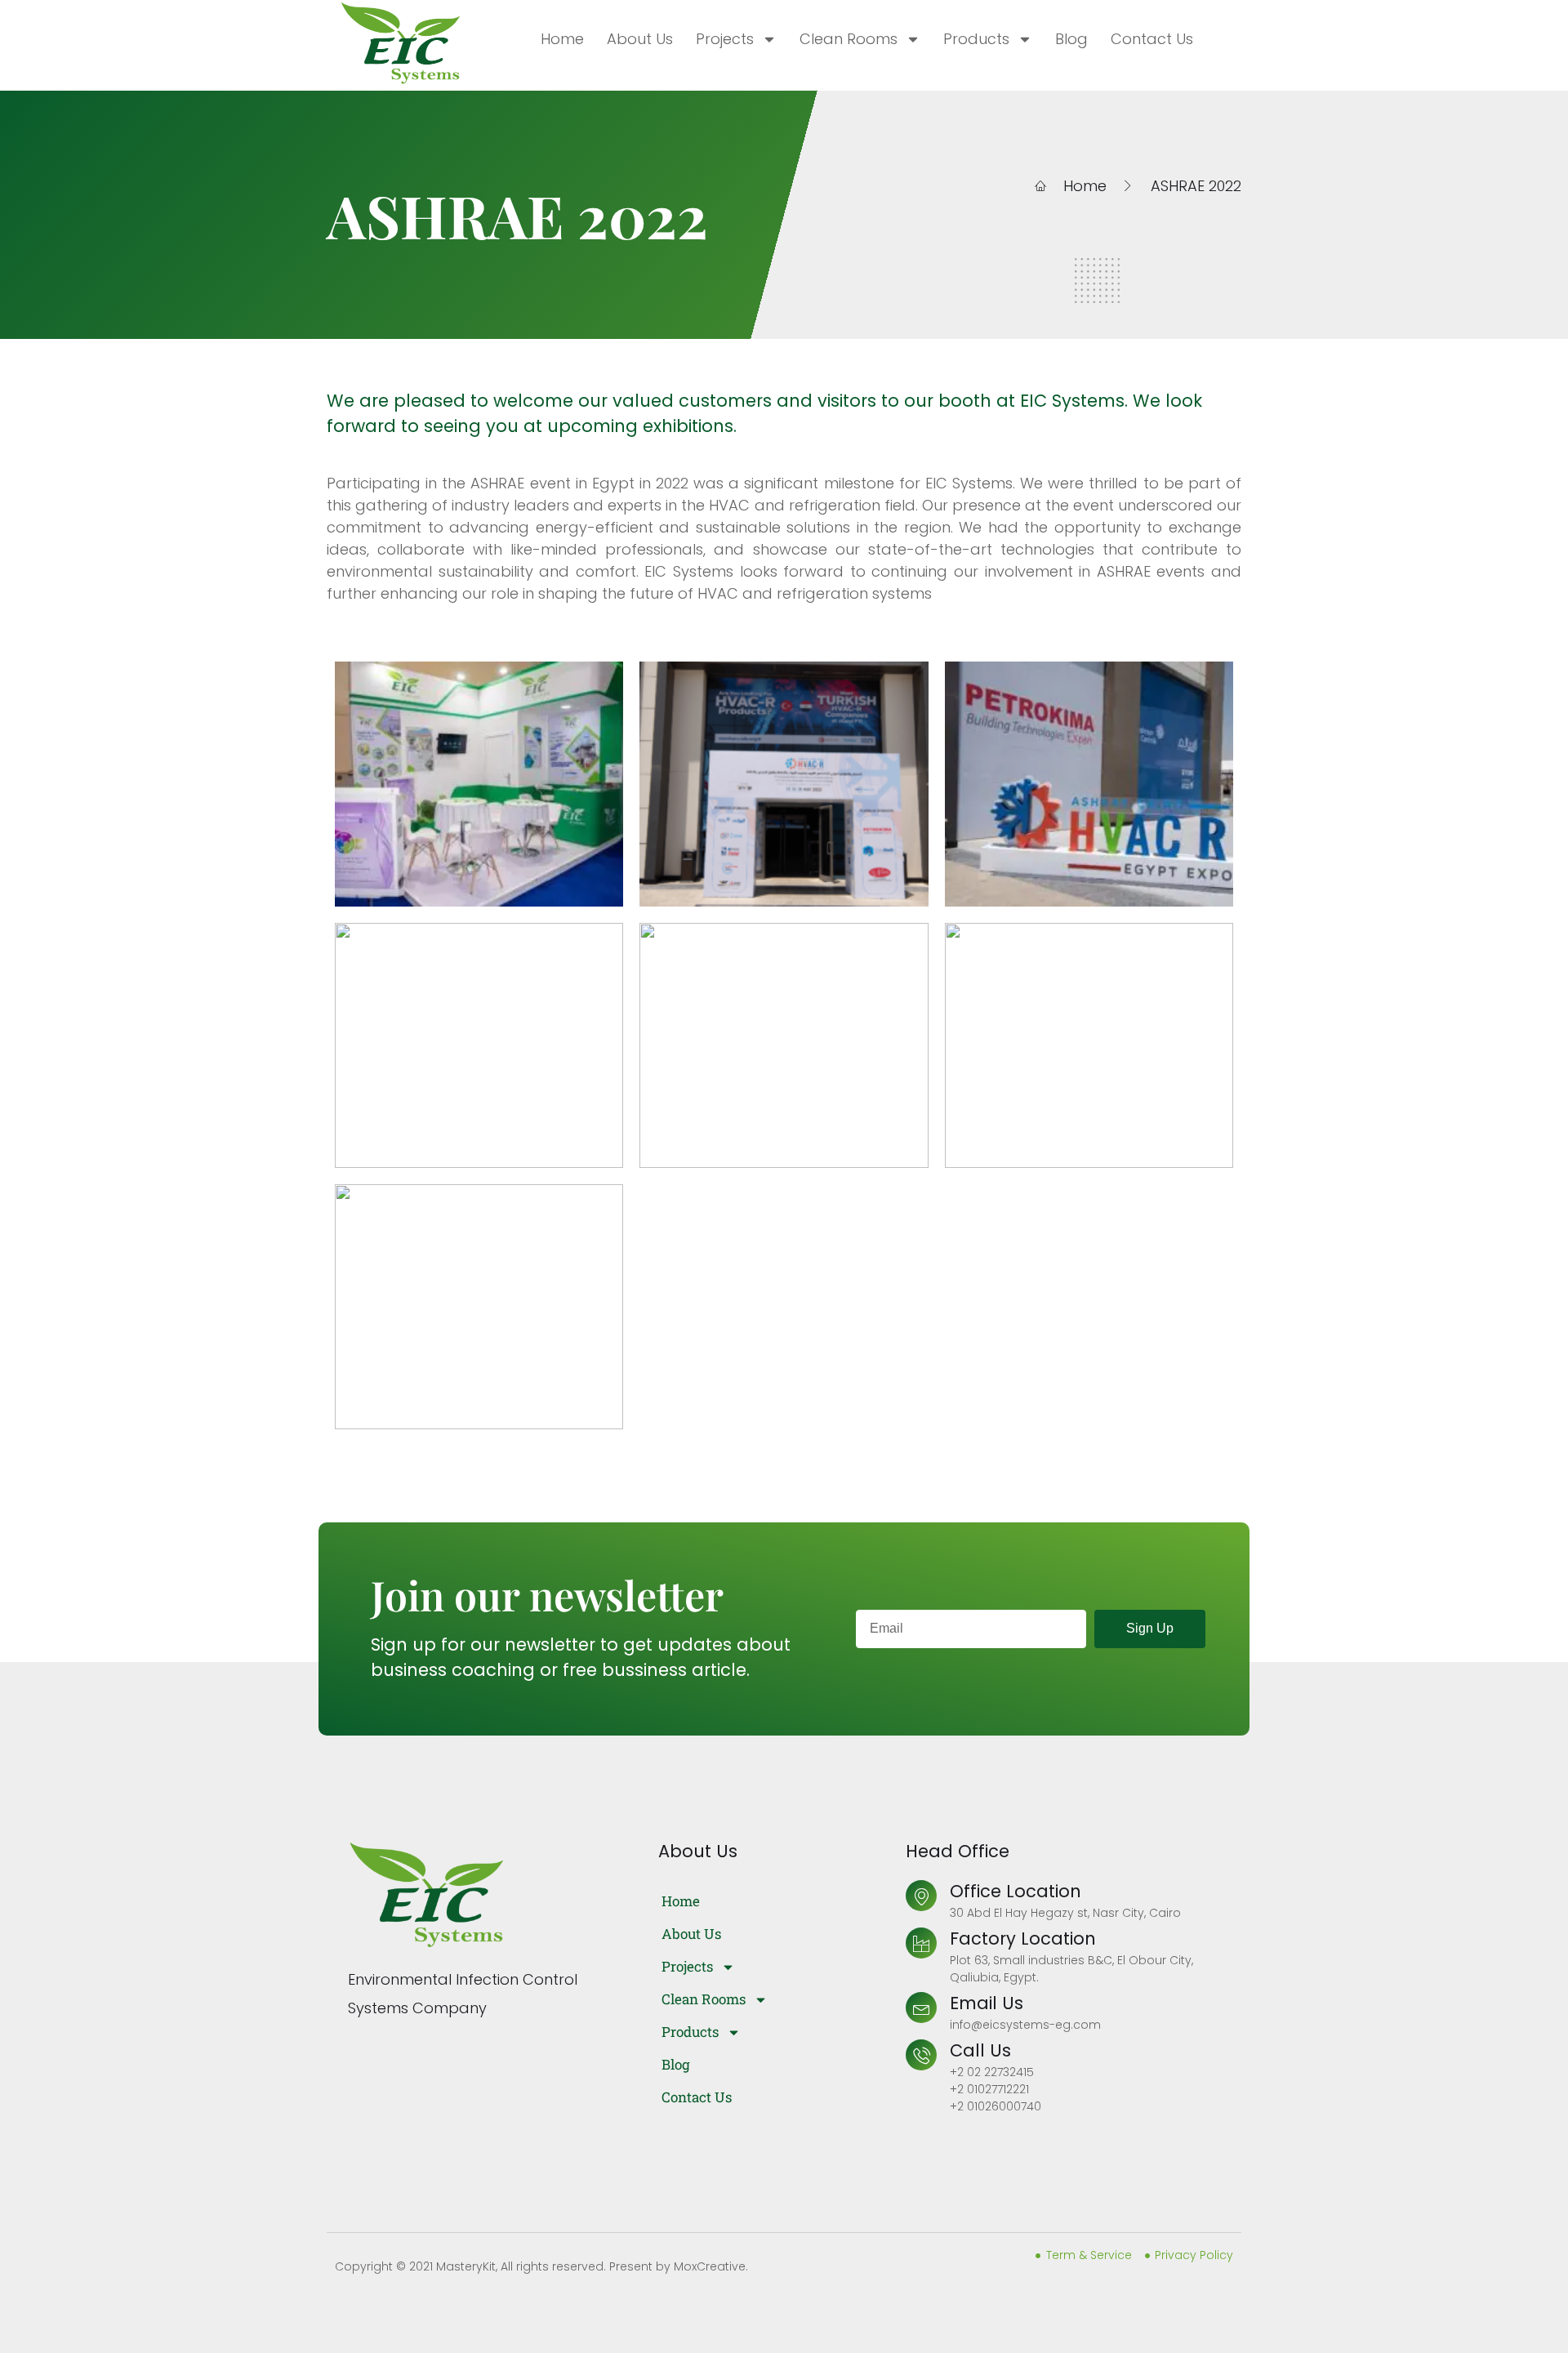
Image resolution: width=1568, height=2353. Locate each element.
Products (976, 39)
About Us (640, 39)
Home (562, 39)
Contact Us (1152, 39)
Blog (1071, 39)
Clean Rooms (849, 39)
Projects (725, 39)
